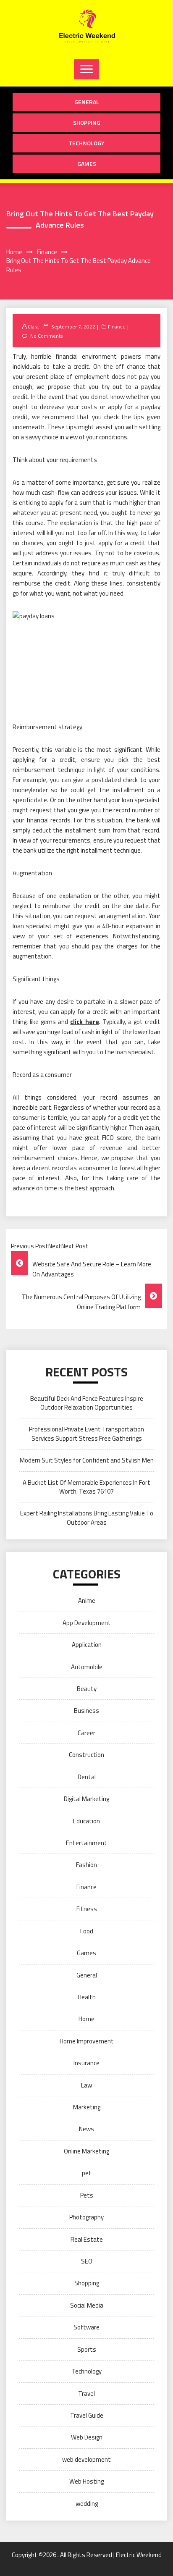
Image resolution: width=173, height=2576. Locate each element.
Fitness (87, 1909)
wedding (87, 2504)
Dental (87, 1777)
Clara (33, 327)
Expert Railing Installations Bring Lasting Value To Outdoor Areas (87, 1518)
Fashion (86, 1865)
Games (87, 164)
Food (87, 1931)
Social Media (87, 2305)
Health (87, 1997)
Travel (86, 2394)
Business (86, 1711)
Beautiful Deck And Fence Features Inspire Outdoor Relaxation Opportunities (87, 1403)
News (86, 2129)
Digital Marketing (86, 1799)
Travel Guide (87, 2415)
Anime (87, 1600)
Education (86, 1821)
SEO (87, 2261)
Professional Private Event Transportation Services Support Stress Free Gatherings (86, 1434)
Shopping (87, 122)
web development (86, 2459)
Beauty (87, 1689)
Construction (86, 1755)
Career (86, 1733)
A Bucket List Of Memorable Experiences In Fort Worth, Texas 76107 (86, 1487)
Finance (117, 327)
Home (86, 2019)
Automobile (87, 1667)
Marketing (87, 2107)
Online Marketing (86, 2151)
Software (86, 2327)
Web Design (87, 2437)
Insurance (86, 2063)
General (87, 102)
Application (87, 1645)
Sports (87, 2349)
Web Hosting (86, 2481)
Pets (87, 2195)
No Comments (46, 336)
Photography (86, 2217)
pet (87, 2173)
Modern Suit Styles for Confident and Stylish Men (87, 1460)
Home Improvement (87, 2041)
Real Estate (87, 2239)
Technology (86, 143)
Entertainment (86, 1843)
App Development (87, 1623)
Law (86, 2085)
